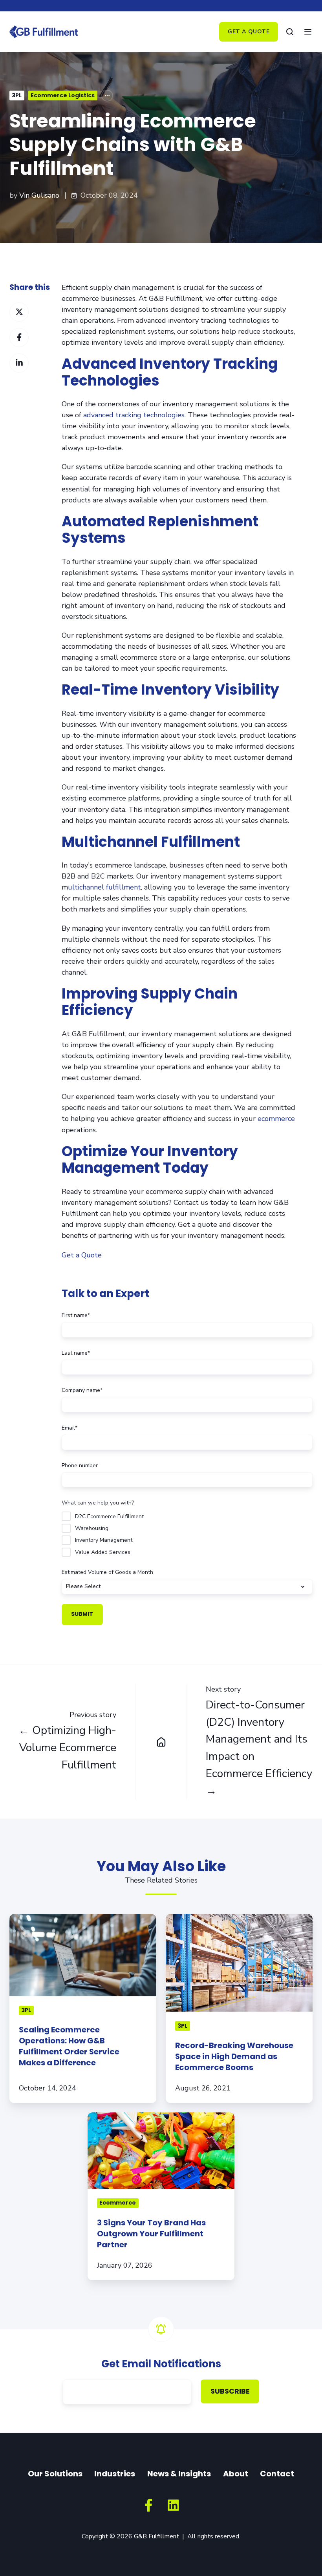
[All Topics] (107, 96)
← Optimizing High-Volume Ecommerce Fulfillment (67, 1748)
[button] (290, 32)
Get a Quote (249, 32)
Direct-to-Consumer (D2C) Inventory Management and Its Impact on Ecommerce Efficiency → (259, 1748)
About (236, 2474)
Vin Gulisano (39, 195)
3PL (17, 95)
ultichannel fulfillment (104, 887)
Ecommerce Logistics (63, 95)
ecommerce (276, 1119)
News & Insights (179, 2474)
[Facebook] (149, 2505)
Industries (115, 2474)
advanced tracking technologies (134, 415)
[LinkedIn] (173, 2505)
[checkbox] (187, 1534)
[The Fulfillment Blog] (161, 1742)
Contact (277, 2474)
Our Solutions (55, 2474)
